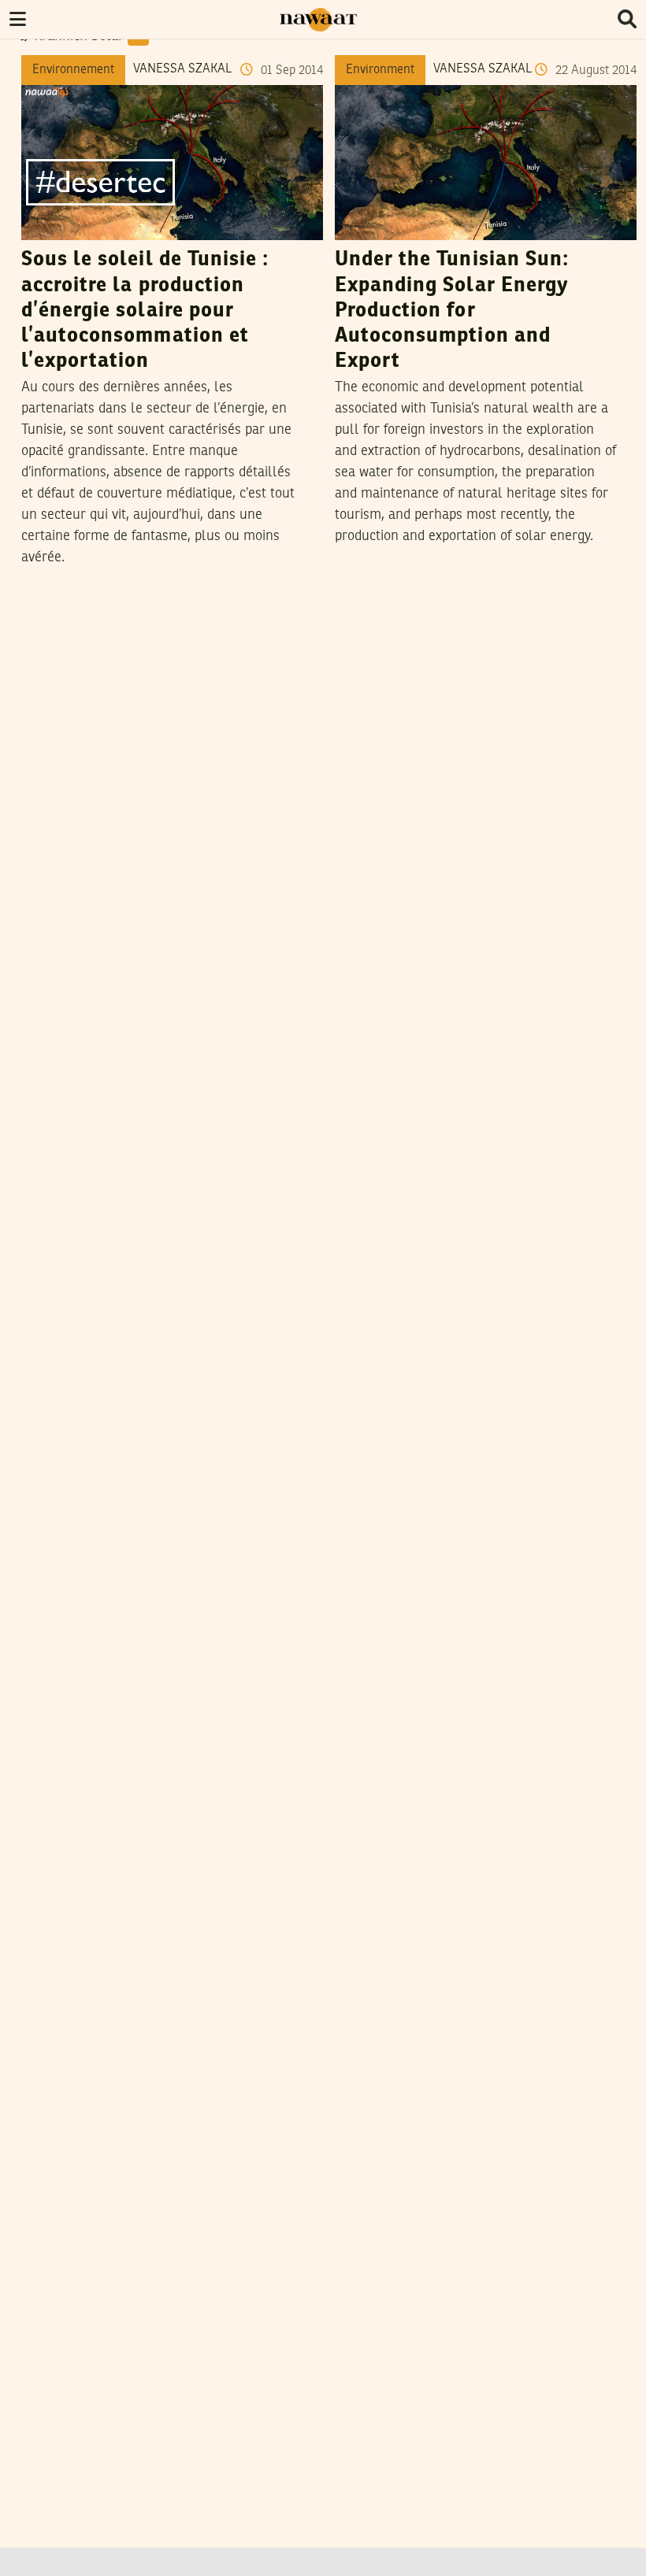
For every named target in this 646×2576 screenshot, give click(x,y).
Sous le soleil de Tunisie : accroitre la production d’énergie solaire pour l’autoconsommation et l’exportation (145, 311)
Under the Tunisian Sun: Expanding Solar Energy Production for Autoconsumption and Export (452, 311)
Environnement (73, 70)
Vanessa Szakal (182, 69)
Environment (380, 70)
